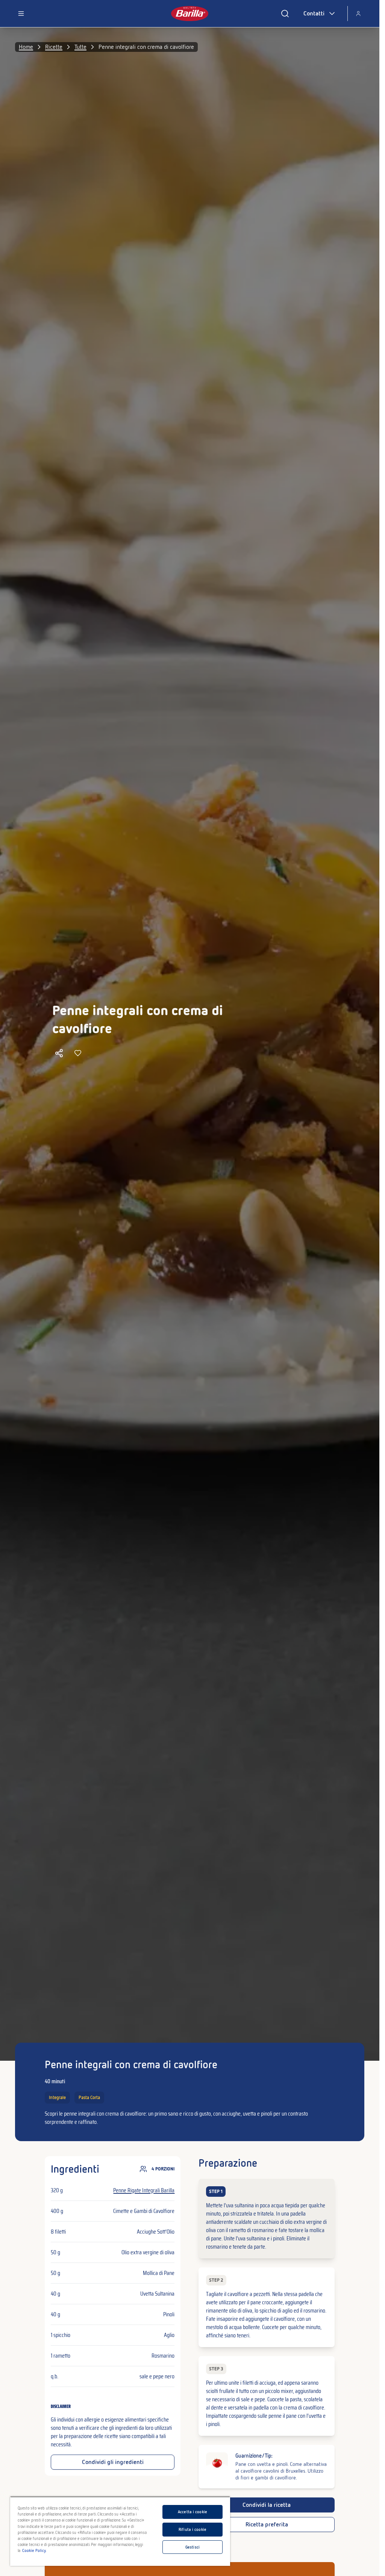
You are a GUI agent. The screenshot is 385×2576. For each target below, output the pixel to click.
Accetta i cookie (192, 2512)
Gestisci (192, 2547)
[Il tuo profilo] (358, 14)
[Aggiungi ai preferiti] (78, 1053)
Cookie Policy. (34, 2550)
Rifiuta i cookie (192, 2529)
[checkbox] (266, 2219)
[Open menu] (21, 14)
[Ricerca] (285, 14)
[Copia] (59, 1053)
